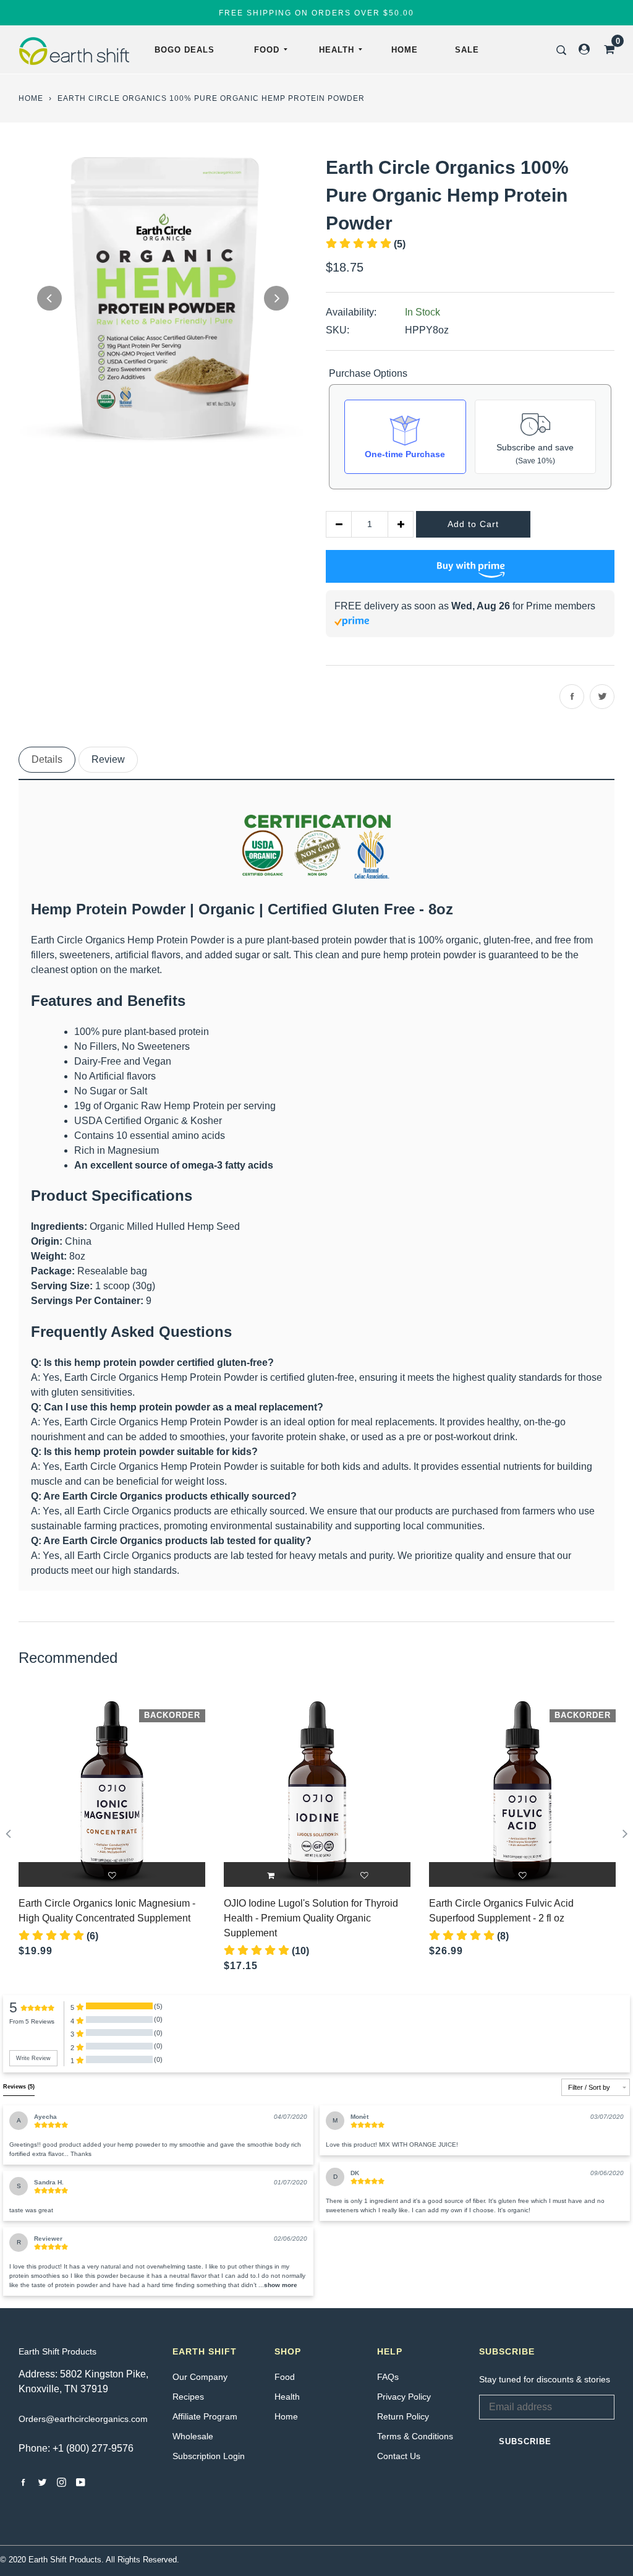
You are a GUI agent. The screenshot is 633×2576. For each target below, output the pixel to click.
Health (337, 50)
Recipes (188, 2397)
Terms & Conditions (415, 2436)
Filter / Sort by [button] (589, 2088)
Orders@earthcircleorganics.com (83, 2419)
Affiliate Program (205, 2416)
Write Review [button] (33, 2058)
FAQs (388, 2377)
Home (405, 50)
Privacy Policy (404, 2397)
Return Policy (403, 2416)
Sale (467, 50)
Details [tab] (47, 759)
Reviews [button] (19, 2087)
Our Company (200, 2377)
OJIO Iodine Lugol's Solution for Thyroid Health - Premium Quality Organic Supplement (311, 1918)
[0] (605, 49)
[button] (281, 2285)
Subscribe (525, 2441)
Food (267, 50)
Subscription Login (209, 2456)
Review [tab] (108, 759)
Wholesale (193, 2436)
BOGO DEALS (185, 50)
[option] (163, 298)
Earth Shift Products (57, 2351)
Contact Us (399, 2456)
